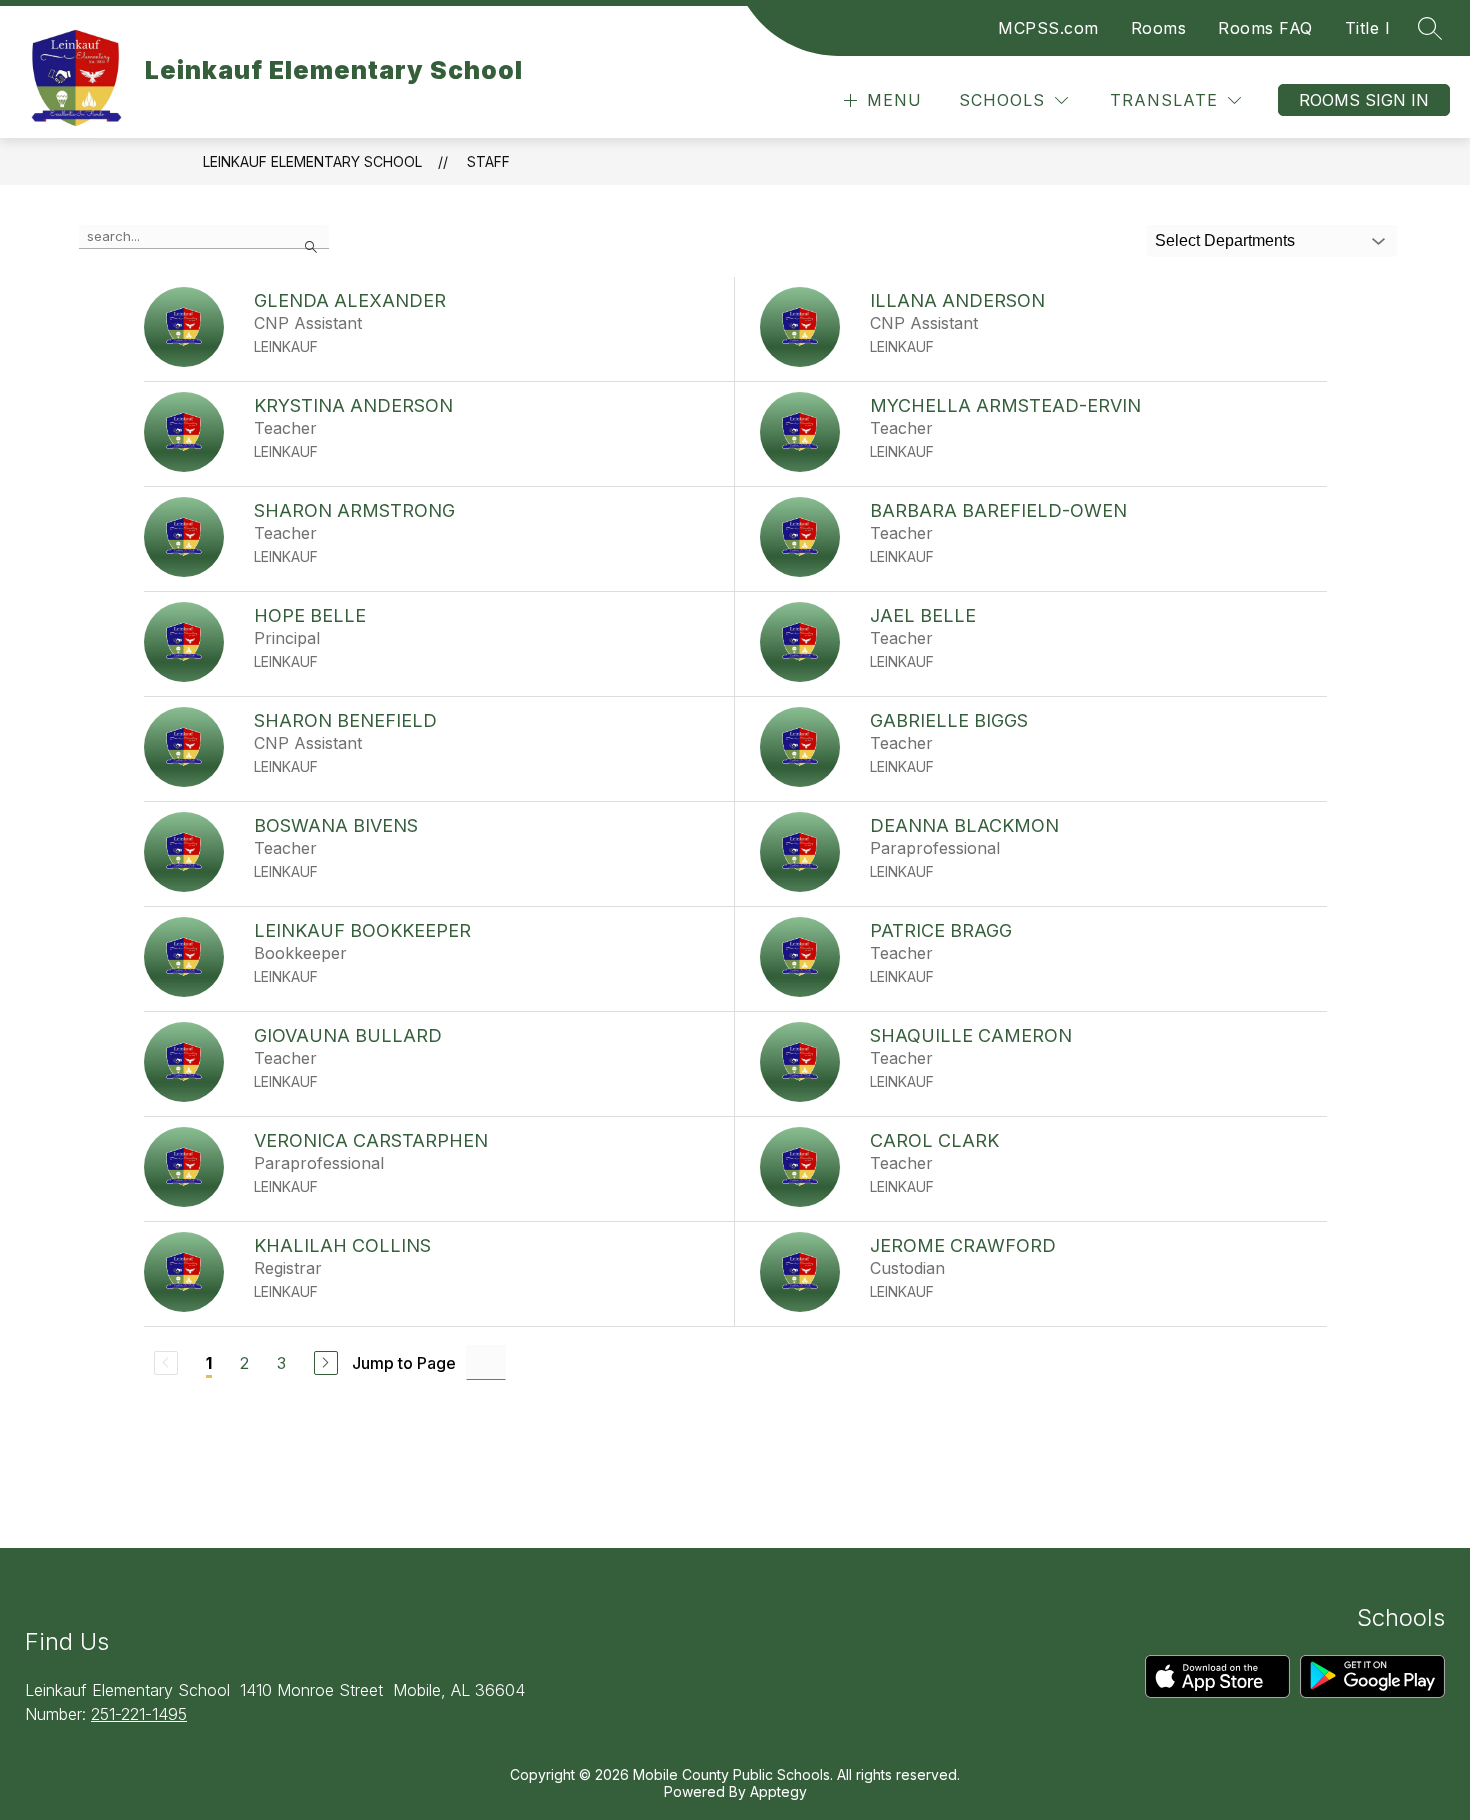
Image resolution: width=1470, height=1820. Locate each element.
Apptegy (778, 1791)
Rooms (1159, 28)
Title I (1368, 28)
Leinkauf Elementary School (312, 161)
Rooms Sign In (1364, 100)
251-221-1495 (139, 1714)
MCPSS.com (1048, 28)
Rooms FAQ (1265, 28)
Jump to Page (404, 1363)
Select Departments (1225, 240)
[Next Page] (326, 1363)
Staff (488, 161)
